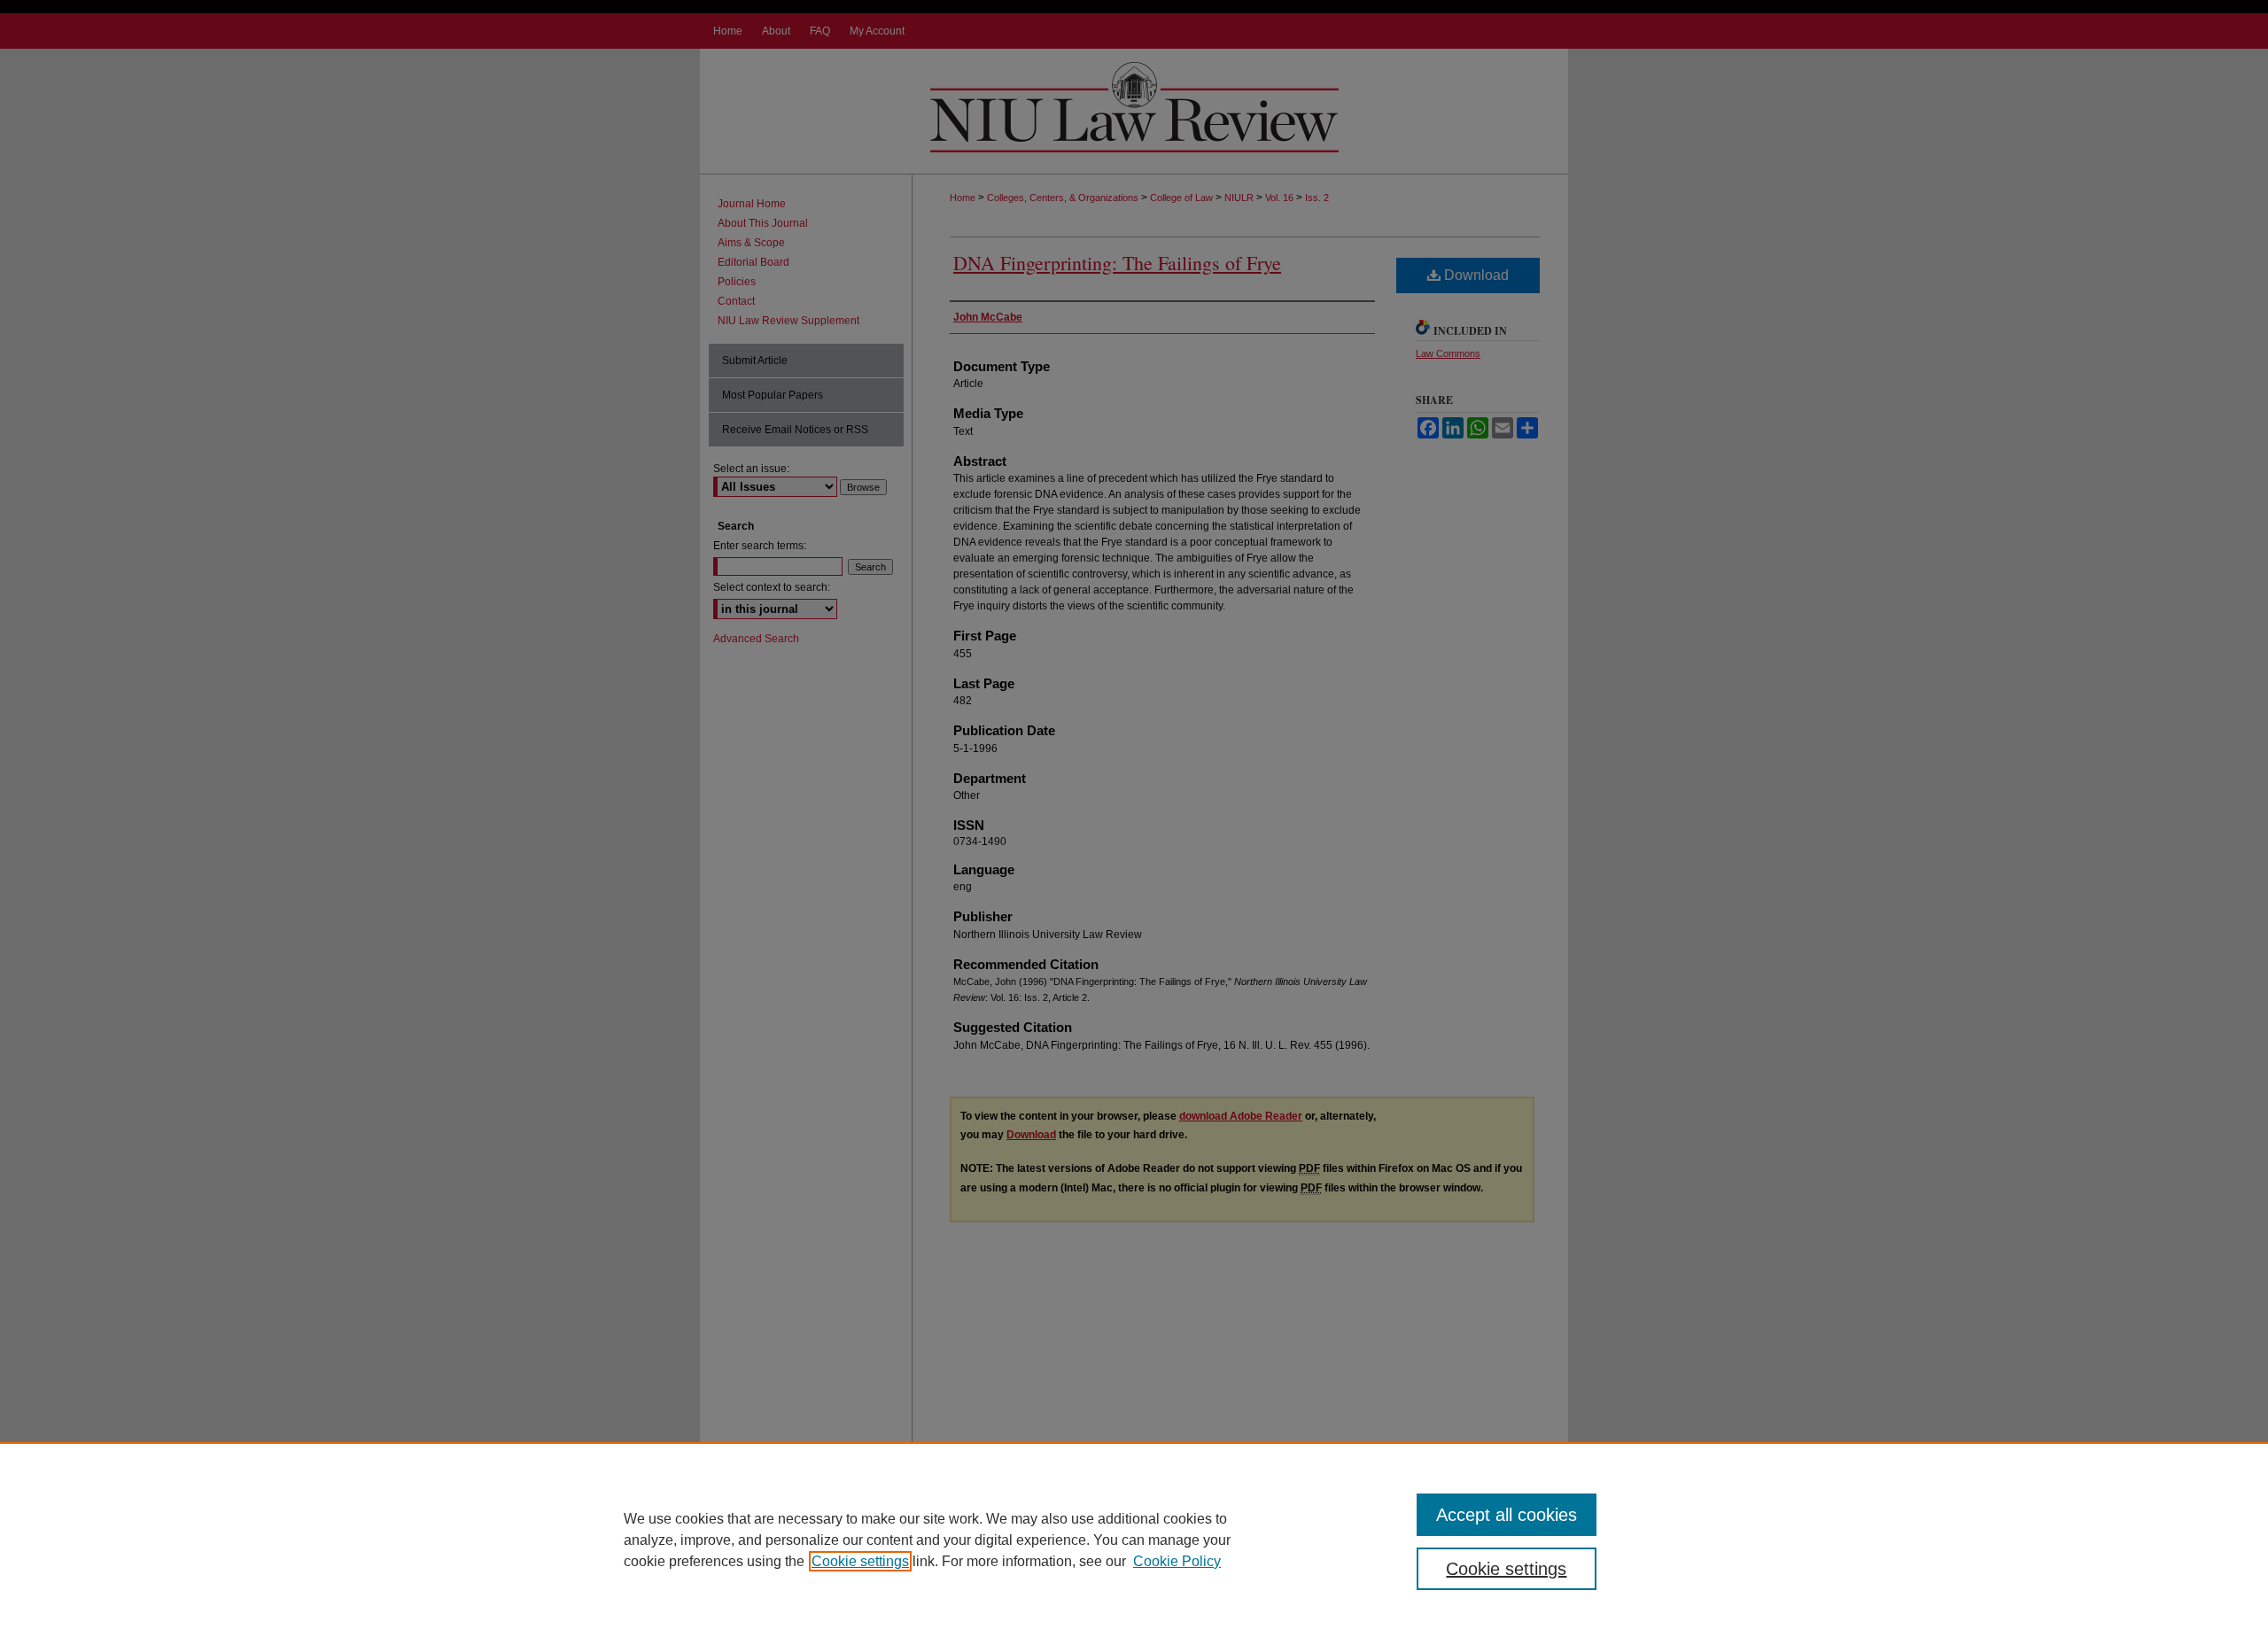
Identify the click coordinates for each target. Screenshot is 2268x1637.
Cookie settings (860, 1561)
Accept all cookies (1507, 1515)
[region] (1134, 1540)
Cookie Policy (1177, 1561)
